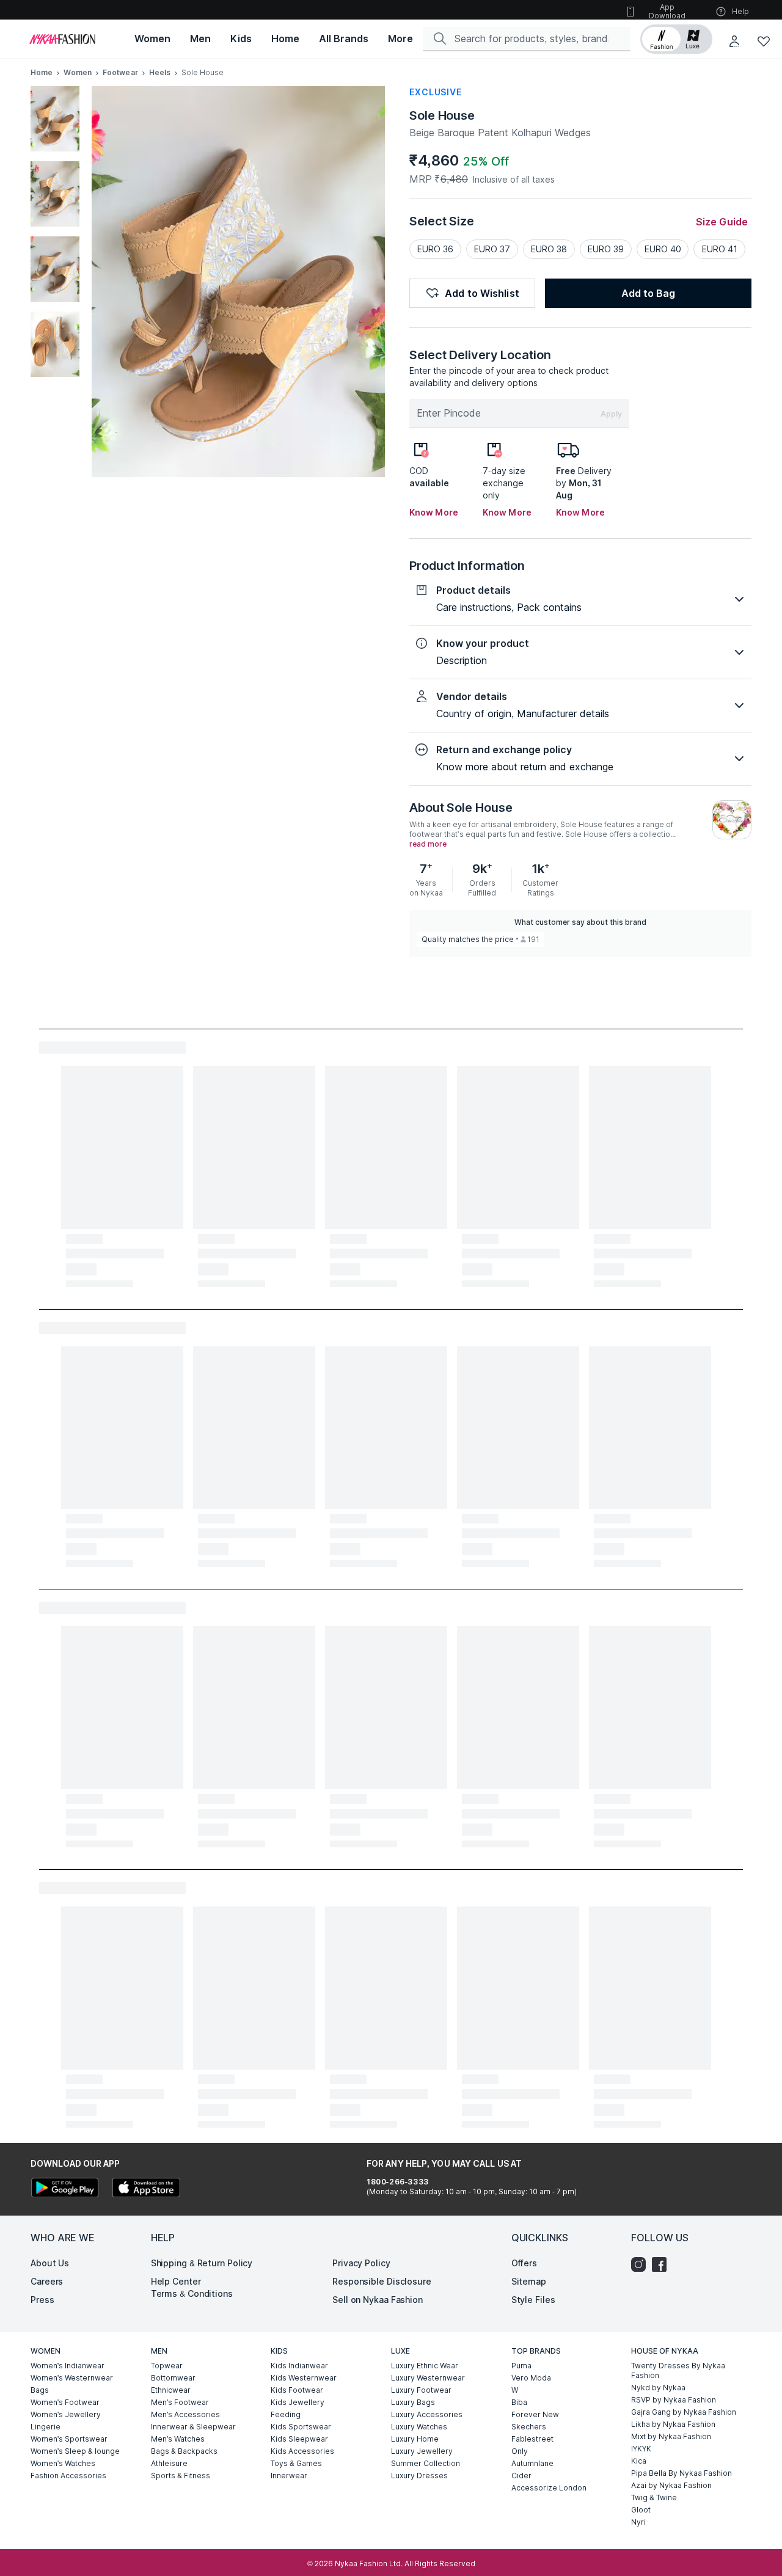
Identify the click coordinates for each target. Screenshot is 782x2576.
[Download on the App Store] (145, 2189)
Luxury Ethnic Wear (425, 2366)
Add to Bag (648, 293)
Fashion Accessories (68, 2476)
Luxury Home (415, 2439)
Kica (639, 2461)
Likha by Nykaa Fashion (673, 2424)
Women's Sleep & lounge (75, 2451)
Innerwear (289, 2476)
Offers (524, 2263)
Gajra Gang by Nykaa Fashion (684, 2412)
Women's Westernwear (72, 2378)
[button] (676, 39)
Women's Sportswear (69, 2439)
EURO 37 (492, 249)
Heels (160, 72)
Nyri (638, 2522)
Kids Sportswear (301, 2427)
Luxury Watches (419, 2427)
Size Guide (722, 222)
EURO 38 (549, 249)
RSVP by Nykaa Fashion (674, 2400)
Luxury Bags (413, 2402)
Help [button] (740, 11)
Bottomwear (173, 2378)
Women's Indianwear (68, 2366)
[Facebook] (662, 2264)
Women (78, 72)
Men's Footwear (180, 2402)
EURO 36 (435, 249)
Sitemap (529, 2281)
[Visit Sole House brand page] (732, 820)
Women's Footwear (65, 2402)
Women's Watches (63, 2463)
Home (42, 72)
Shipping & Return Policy (202, 2263)
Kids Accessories (302, 2451)
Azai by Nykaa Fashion (671, 2485)
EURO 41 (720, 249)
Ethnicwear (171, 2390)
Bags (40, 2390)
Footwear (120, 72)
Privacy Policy (361, 2263)
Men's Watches (178, 2439)
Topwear (167, 2366)
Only (520, 2451)
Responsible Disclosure (382, 2281)
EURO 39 (606, 249)
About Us (50, 2263)
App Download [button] (667, 11)
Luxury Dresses (419, 2476)
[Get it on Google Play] (65, 2189)
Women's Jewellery (66, 2414)
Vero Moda (531, 2378)
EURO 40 (663, 249)
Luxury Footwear (421, 2390)
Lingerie (46, 2427)
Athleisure (169, 2463)
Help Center (176, 2281)
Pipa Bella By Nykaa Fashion (682, 2473)
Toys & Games (296, 2463)
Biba (519, 2402)
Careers (47, 2281)
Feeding (286, 2414)
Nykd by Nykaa (658, 2388)
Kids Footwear (297, 2390)
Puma (521, 2366)
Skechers (529, 2427)
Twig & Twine (654, 2498)
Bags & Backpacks (184, 2451)
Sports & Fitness (181, 2476)
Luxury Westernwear (428, 2378)
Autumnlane (532, 2463)
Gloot (641, 2510)
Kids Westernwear (304, 2378)
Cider (521, 2476)
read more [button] (428, 844)
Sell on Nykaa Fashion (378, 2300)
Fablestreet (532, 2439)
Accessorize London (549, 2488)
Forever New (535, 2414)
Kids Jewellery (298, 2402)
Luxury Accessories (427, 2414)
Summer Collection (426, 2463)
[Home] (62, 39)
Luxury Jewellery (422, 2451)
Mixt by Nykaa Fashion (671, 2436)
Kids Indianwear (299, 2366)
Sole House (442, 115)
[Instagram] (641, 2264)
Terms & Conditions (192, 2293)
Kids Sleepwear (299, 2439)
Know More (434, 512)
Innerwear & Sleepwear (193, 2427)
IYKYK (641, 2449)
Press (42, 2300)
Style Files (533, 2300)
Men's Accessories (185, 2414)
